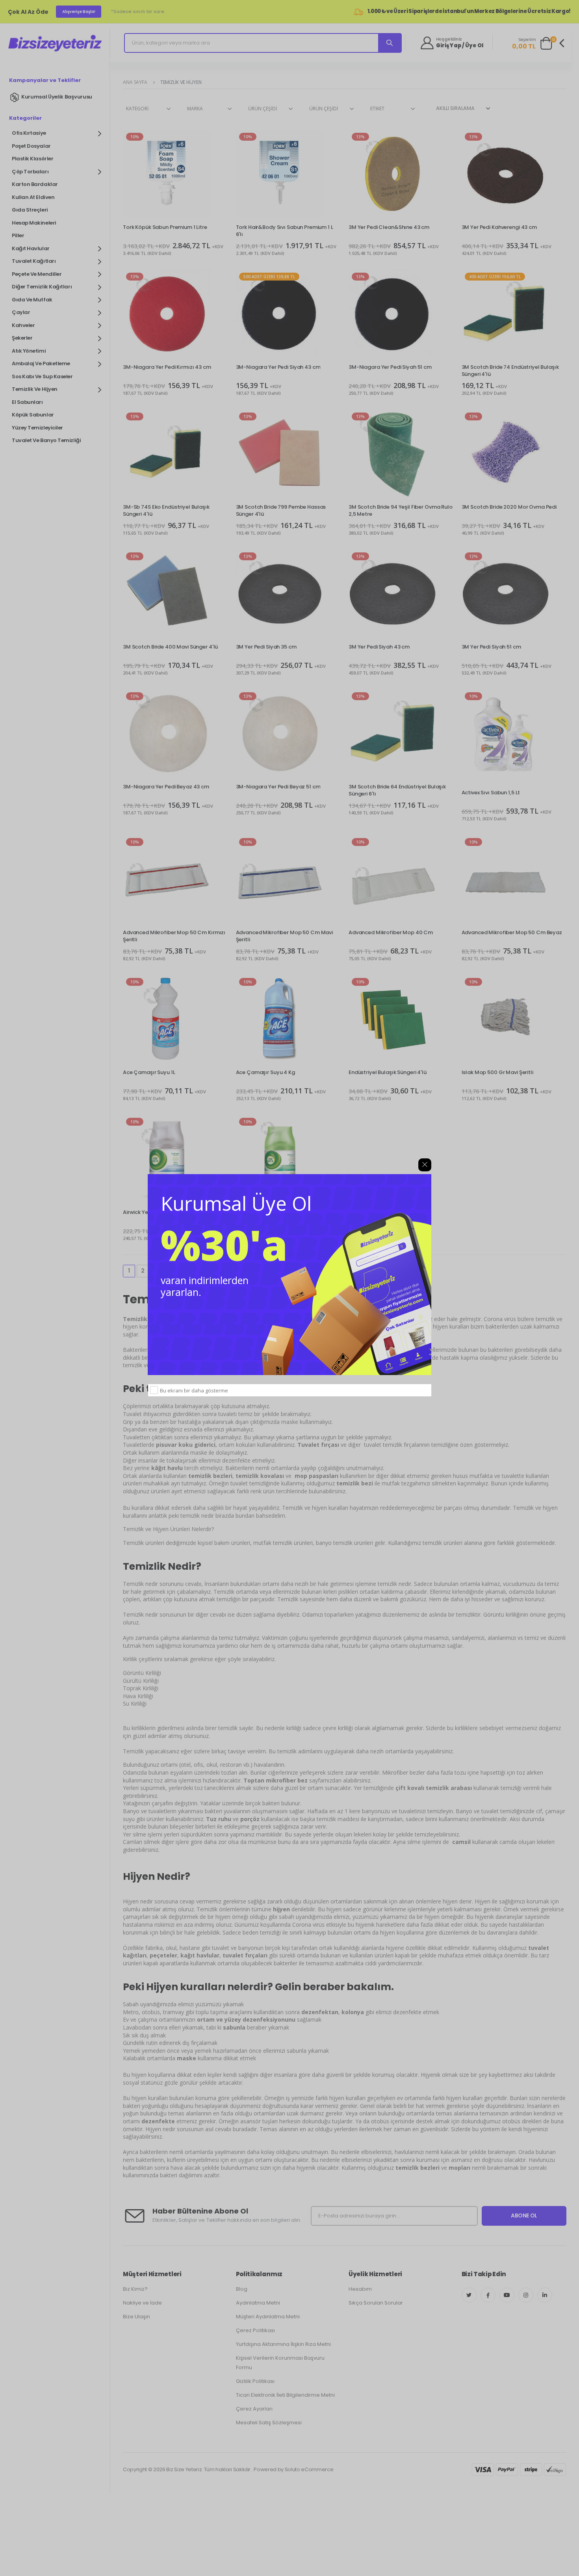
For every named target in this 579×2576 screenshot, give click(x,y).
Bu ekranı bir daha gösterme (194, 1390)
